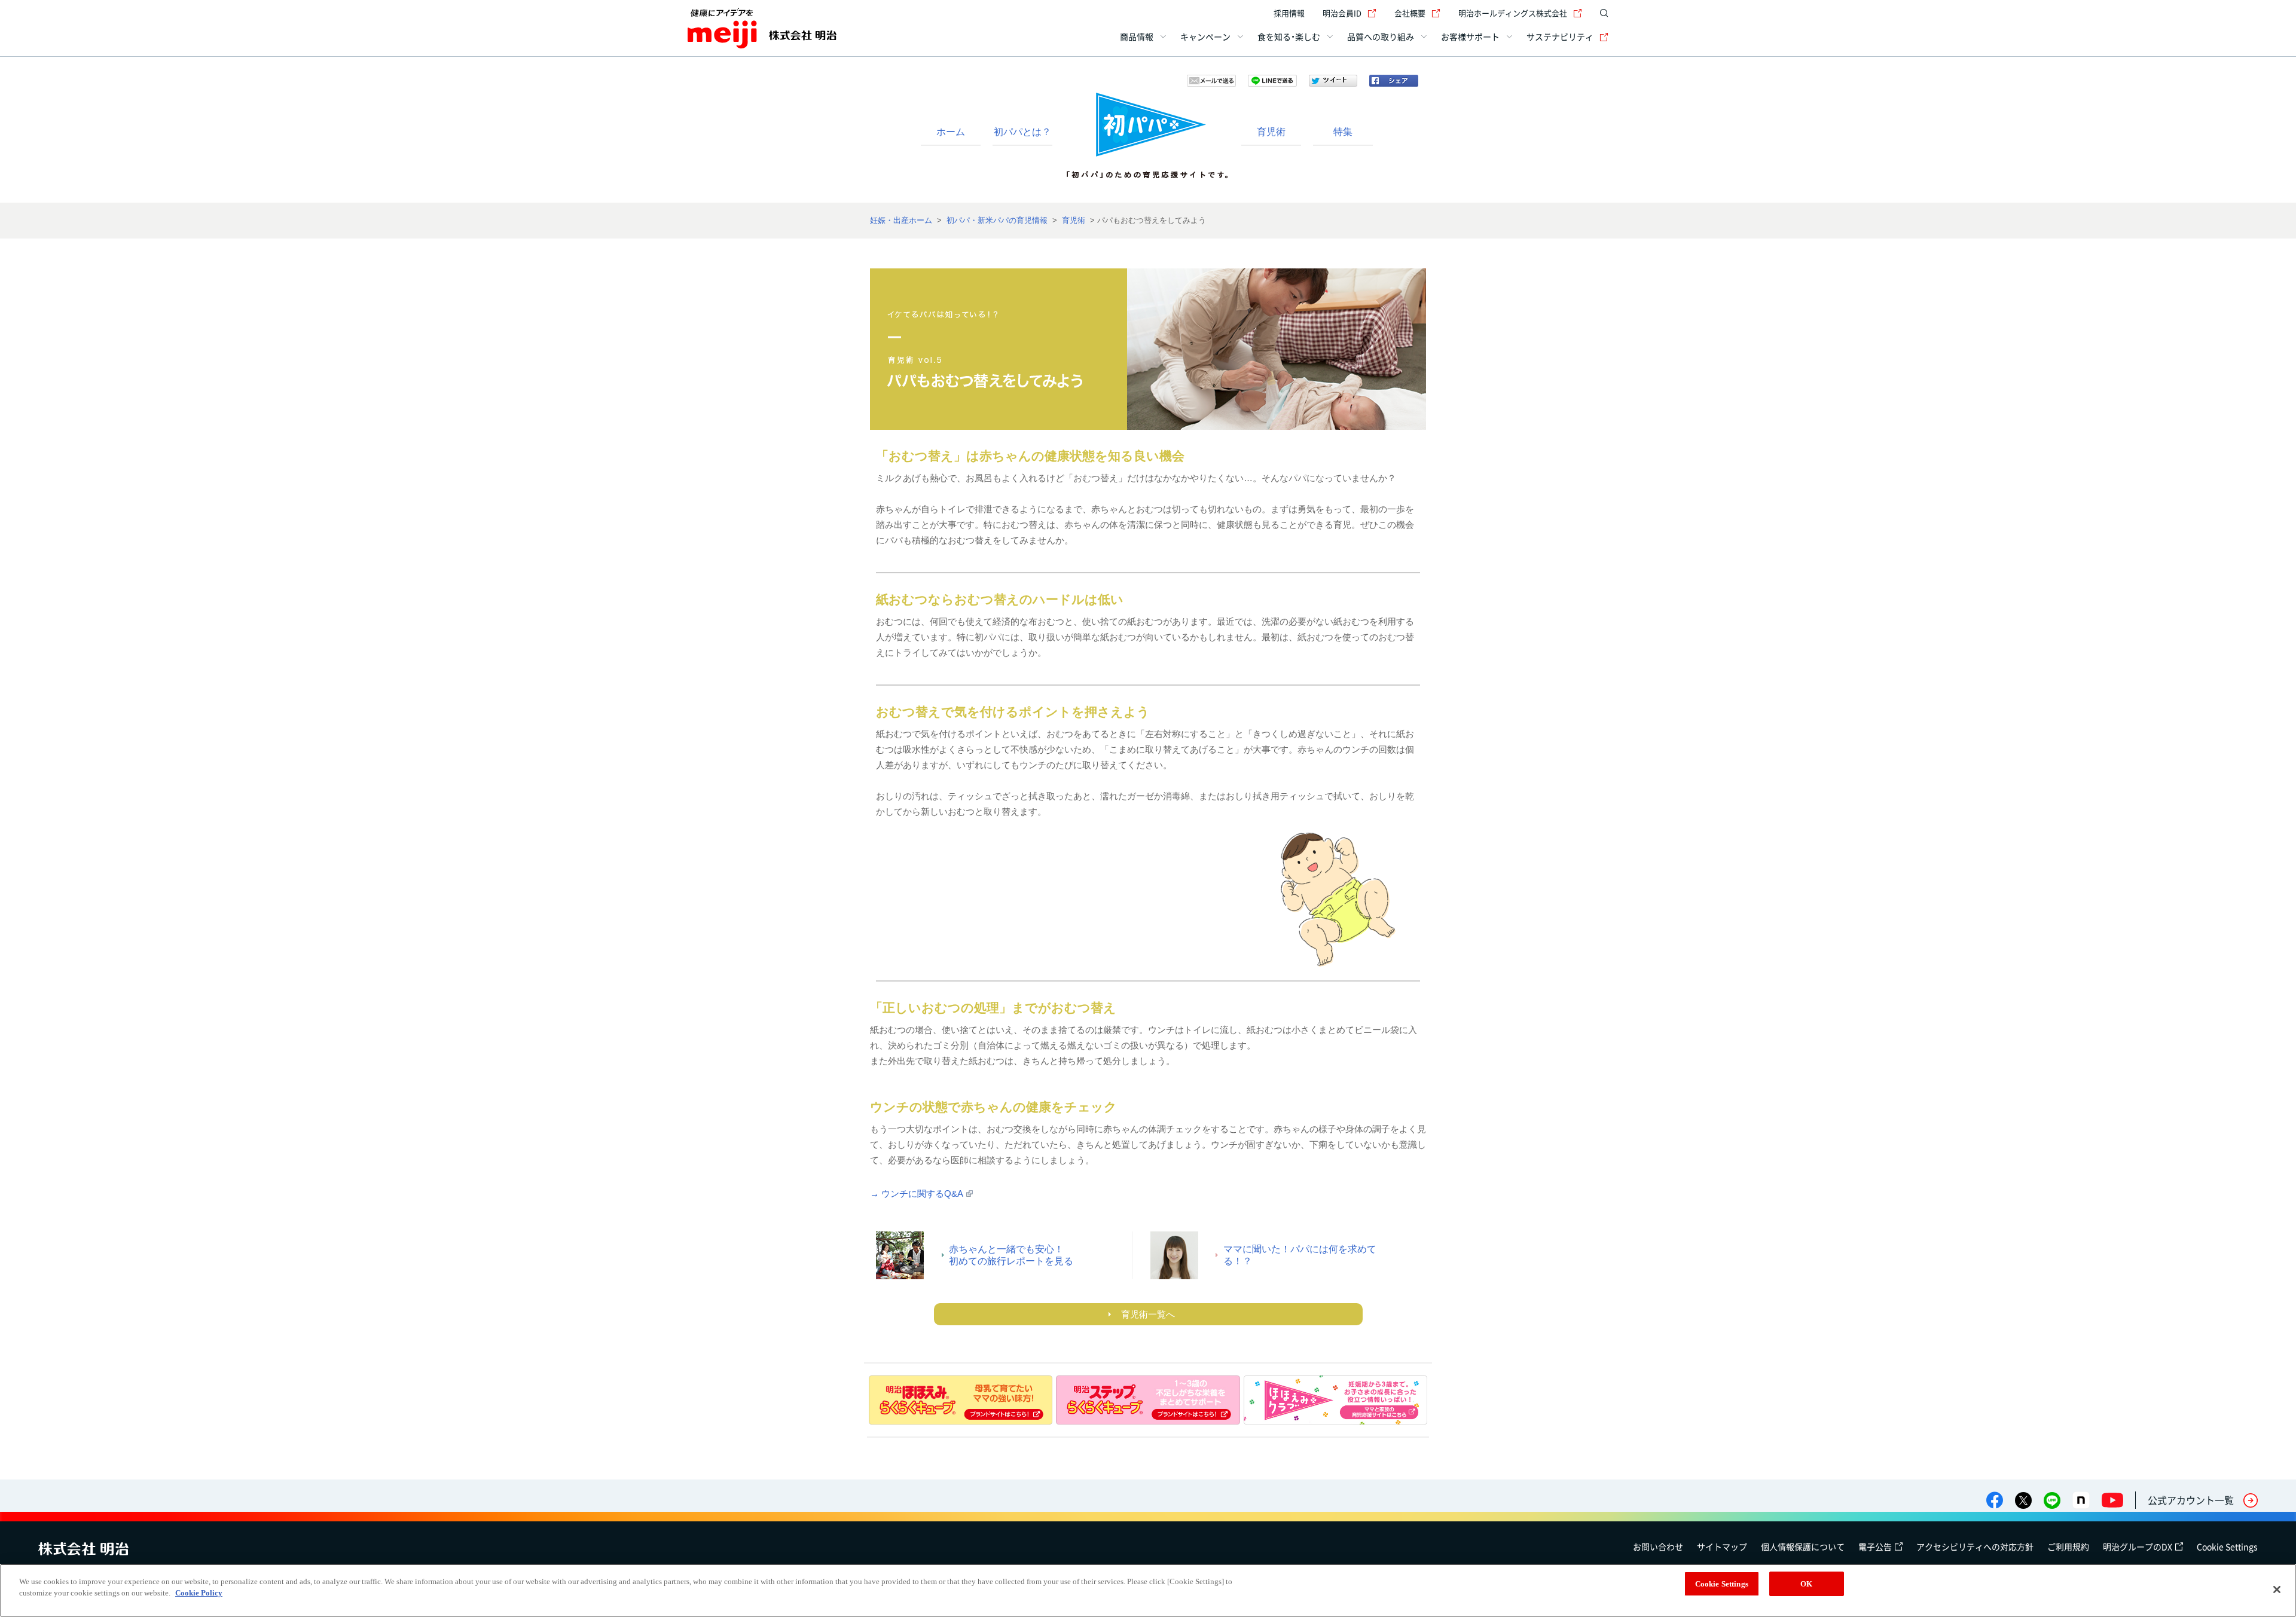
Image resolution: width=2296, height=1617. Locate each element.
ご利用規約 (2068, 1546)
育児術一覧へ (1148, 1314)
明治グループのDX (2138, 1546)
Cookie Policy (199, 1593)
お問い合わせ (1658, 1546)
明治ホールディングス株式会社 (1513, 13)
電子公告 (1875, 1546)
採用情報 (1289, 13)
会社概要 (1410, 13)
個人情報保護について (1803, 1546)
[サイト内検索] (1601, 13)
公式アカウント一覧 (2191, 1500)
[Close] (2277, 1590)
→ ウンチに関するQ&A (917, 1193)
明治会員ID (1342, 13)
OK (1806, 1584)
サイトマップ (1722, 1546)
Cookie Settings (2227, 1546)
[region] (1148, 1590)
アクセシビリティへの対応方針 (1975, 1546)
